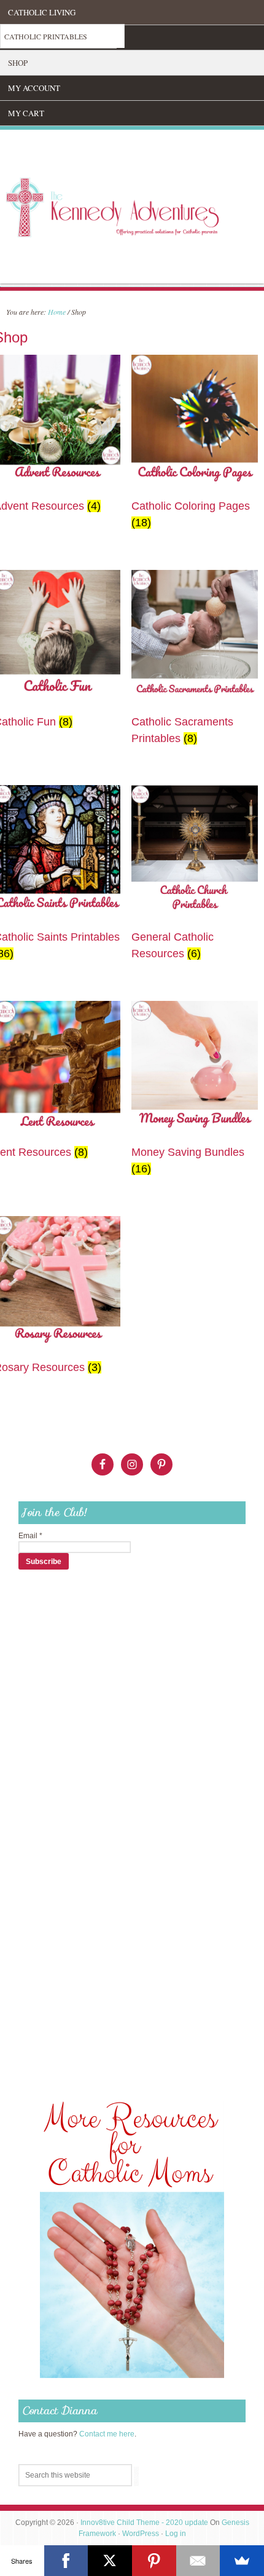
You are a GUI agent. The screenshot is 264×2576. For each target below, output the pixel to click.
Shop (18, 63)
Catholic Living (42, 12)
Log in (176, 2534)
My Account (34, 88)
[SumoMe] (242, 2561)
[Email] (198, 2561)
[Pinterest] (154, 2561)
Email (30, 1536)
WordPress (141, 2534)
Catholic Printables (46, 36)
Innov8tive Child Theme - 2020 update (144, 2523)
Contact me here (107, 2434)
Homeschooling (42, 38)
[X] (110, 2561)
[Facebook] (66, 2561)
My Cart (26, 113)
